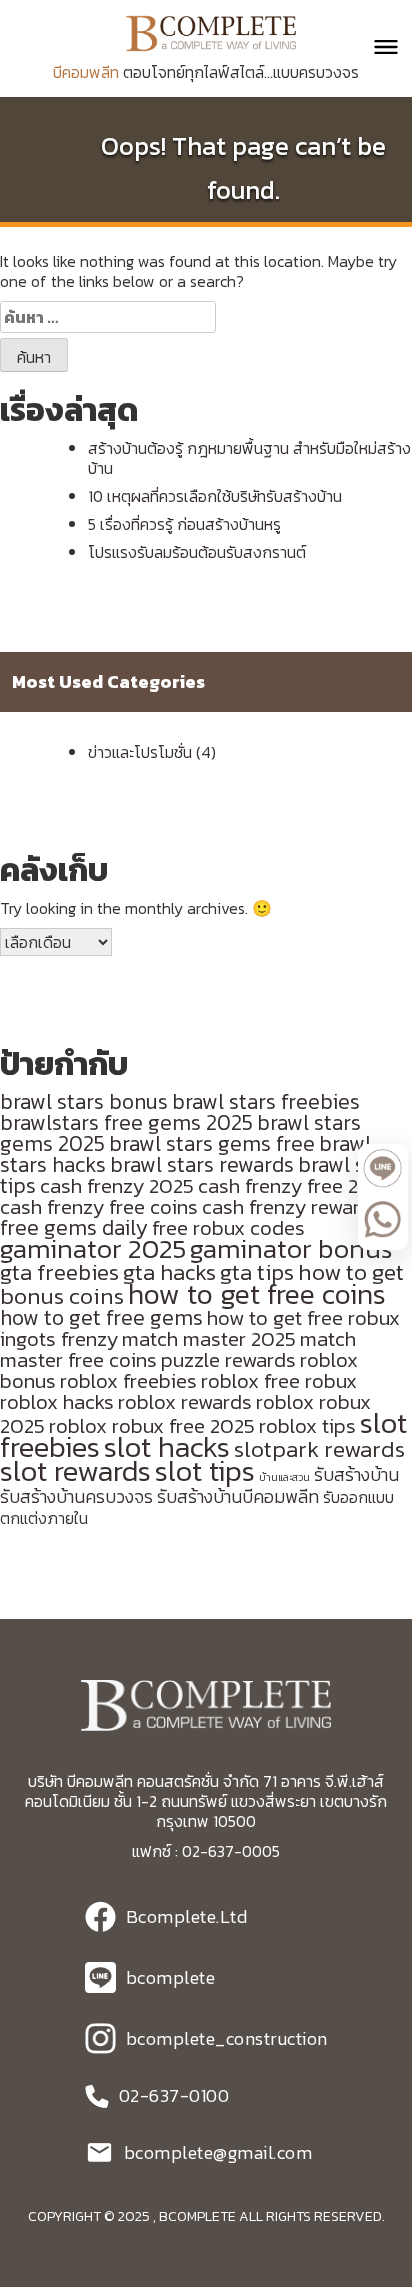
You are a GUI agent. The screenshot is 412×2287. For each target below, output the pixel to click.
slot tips (205, 1471)
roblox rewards (185, 1401)
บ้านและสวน (284, 1477)
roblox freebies (128, 1380)
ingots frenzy (59, 1338)
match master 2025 (209, 1338)
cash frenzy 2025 (117, 1185)
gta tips (257, 1272)
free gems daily (74, 1227)
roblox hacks (57, 1401)
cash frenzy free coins (99, 1206)
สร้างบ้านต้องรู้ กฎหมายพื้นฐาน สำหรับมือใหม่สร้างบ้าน (249, 458)
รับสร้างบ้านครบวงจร (76, 1497)
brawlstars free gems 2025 (126, 1122)
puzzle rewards (228, 1359)
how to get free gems (101, 1317)
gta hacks (169, 1272)
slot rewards (75, 1471)
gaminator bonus (291, 1249)
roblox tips (307, 1425)
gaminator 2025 (93, 1249)
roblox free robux (279, 1380)
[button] (377, 47)
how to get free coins (257, 1294)
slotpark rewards (319, 1449)
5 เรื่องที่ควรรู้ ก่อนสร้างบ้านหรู (184, 524)
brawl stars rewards (202, 1164)
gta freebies (59, 1272)
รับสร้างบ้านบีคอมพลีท (238, 1497)
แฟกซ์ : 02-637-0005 (206, 1851)
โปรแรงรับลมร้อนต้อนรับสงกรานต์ (197, 552)
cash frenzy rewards (292, 1206)
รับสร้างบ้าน (356, 1475)
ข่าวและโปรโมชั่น (140, 752)
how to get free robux (303, 1317)
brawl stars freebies (266, 1101)
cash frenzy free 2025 (295, 1185)
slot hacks (167, 1447)
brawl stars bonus (84, 1101)
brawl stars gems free (212, 1143)
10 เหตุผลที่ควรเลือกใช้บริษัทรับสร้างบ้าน (215, 496)
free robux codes (228, 1227)
